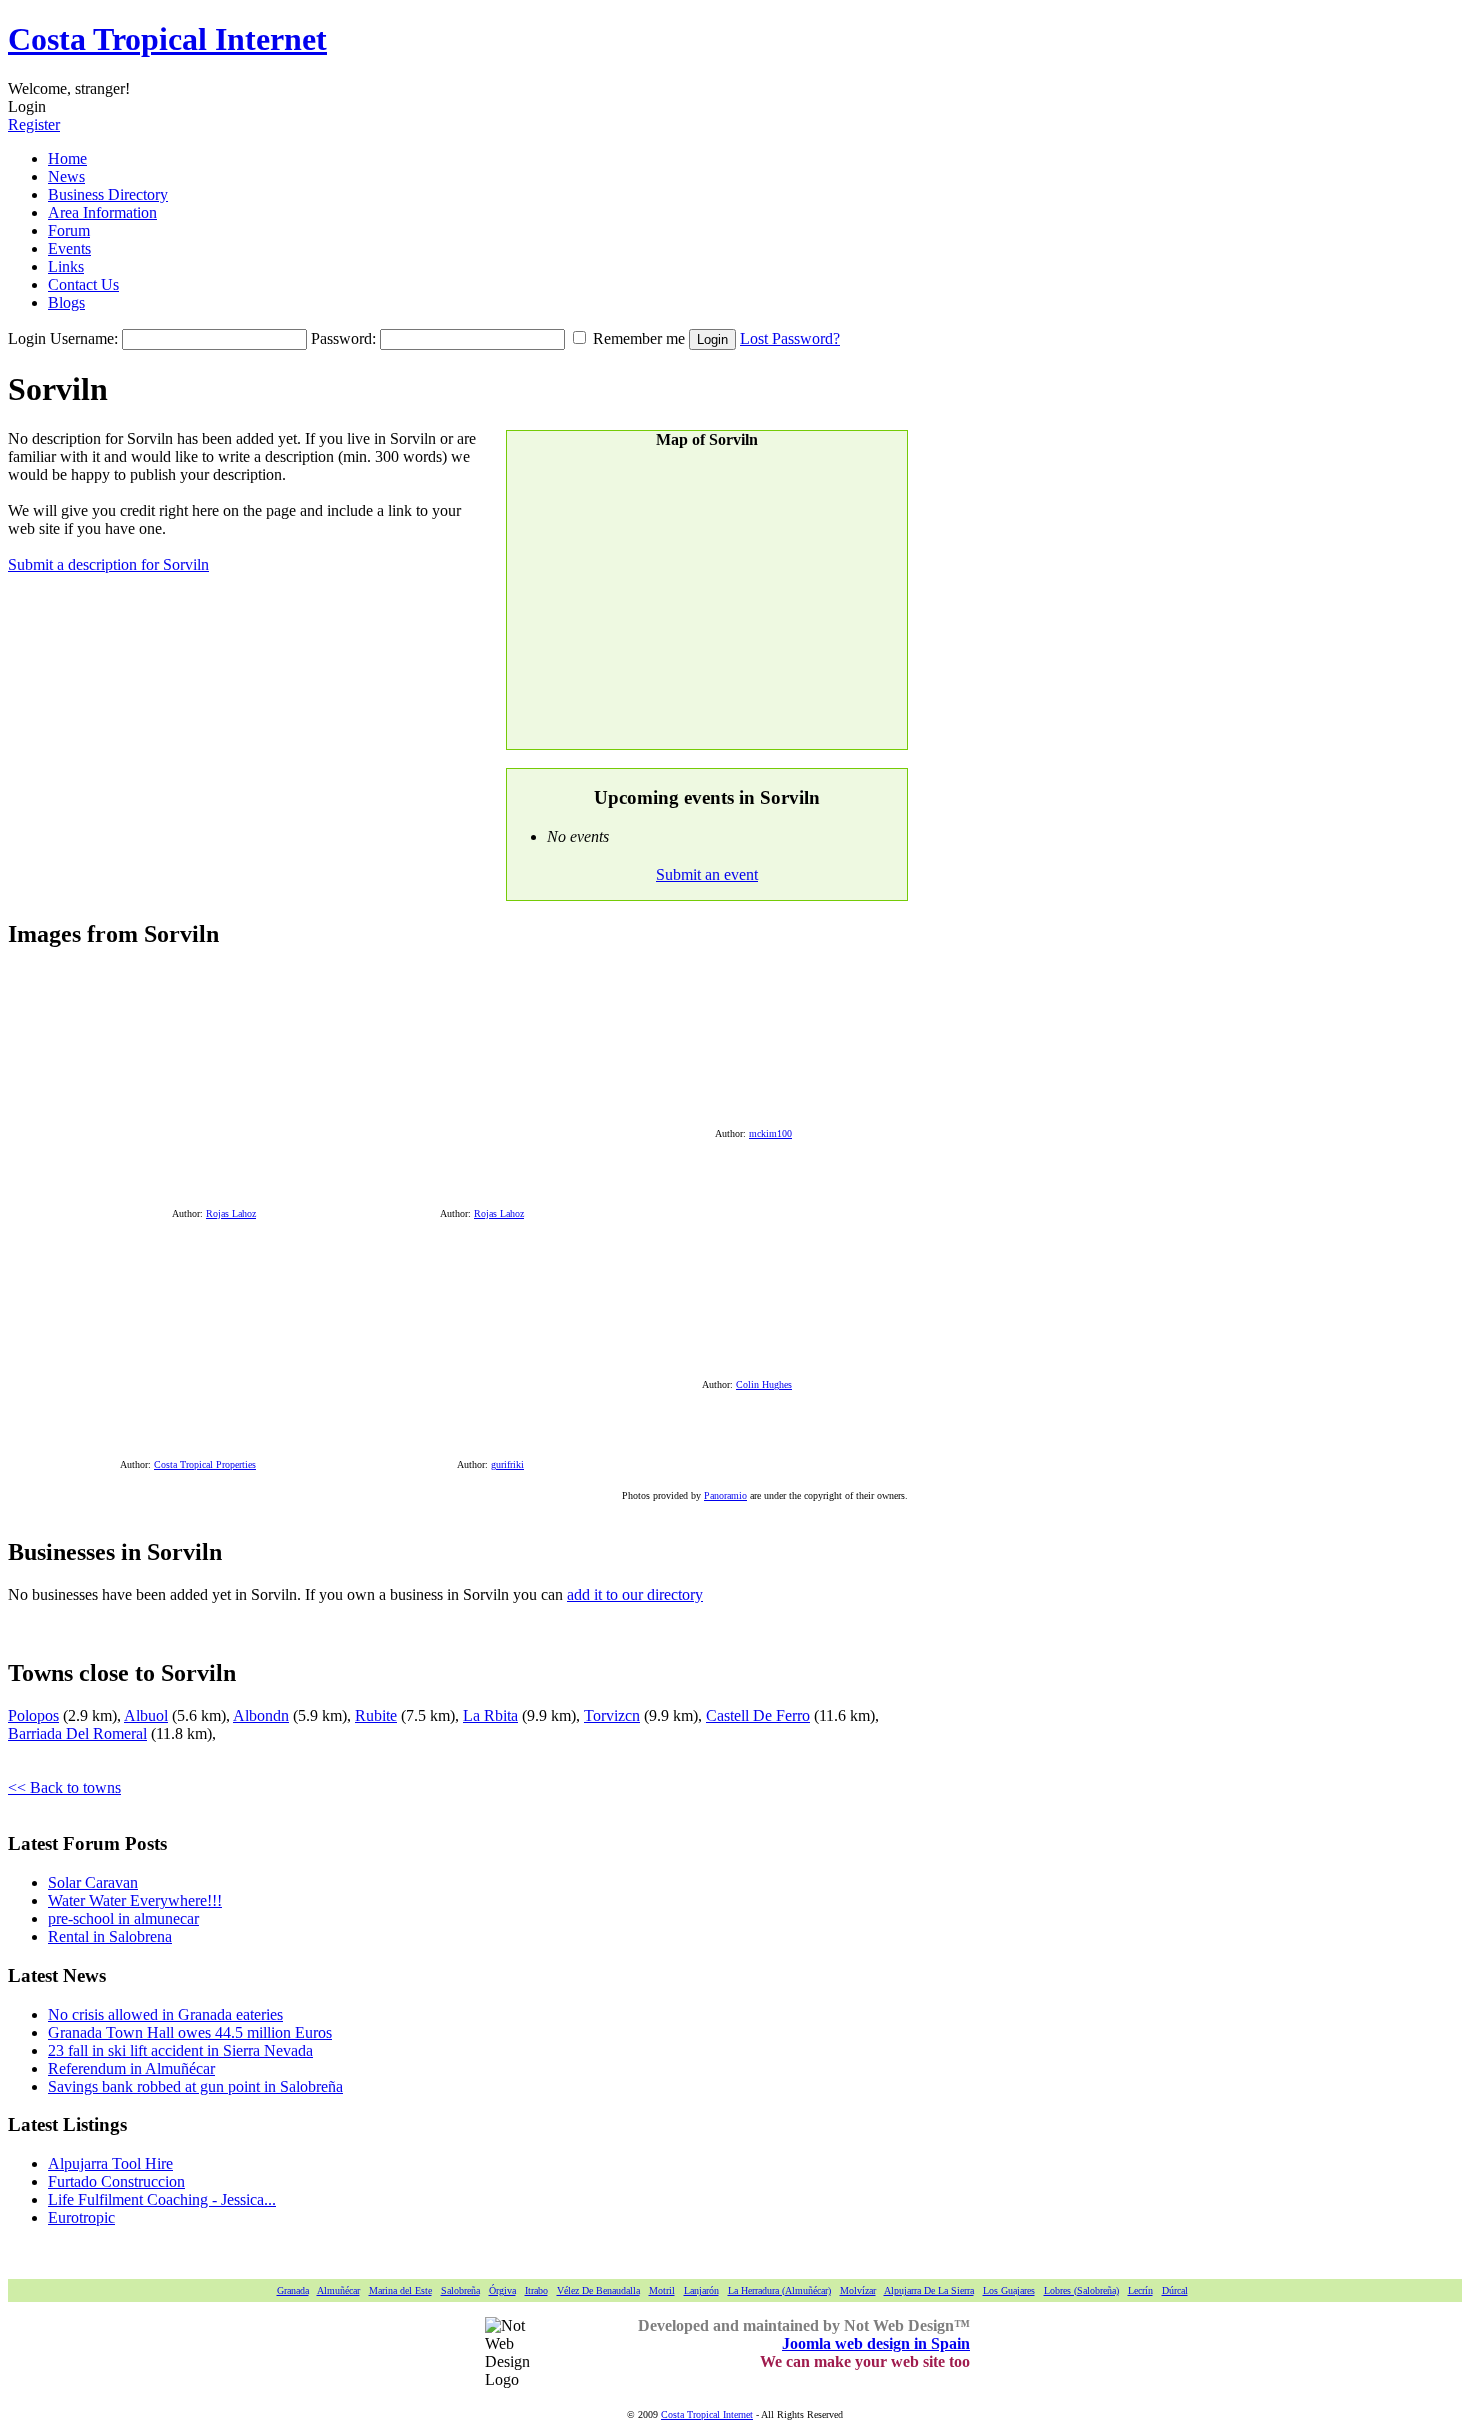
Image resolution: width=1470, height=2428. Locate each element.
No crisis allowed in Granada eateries (165, 2014)
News (66, 176)
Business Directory (108, 194)
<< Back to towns (64, 1787)
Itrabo (536, 2290)
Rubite (376, 1715)
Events (69, 248)
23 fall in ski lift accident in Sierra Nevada (180, 2050)
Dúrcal (1175, 2290)
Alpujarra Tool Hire (110, 2163)
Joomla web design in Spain (876, 2343)
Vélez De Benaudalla (598, 2290)
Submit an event (707, 874)
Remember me (639, 338)
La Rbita (490, 1715)
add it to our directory (635, 1594)
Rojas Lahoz (231, 1213)
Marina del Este (400, 2290)
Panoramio (725, 1495)
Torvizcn (612, 1715)
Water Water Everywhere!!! (135, 1900)
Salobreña (460, 2290)
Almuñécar (338, 2290)
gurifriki (507, 1464)
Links (66, 266)
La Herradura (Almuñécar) (779, 2290)
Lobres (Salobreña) (1081, 2290)
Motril (662, 2290)
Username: (84, 338)
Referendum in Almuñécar (131, 2068)
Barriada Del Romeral (77, 1733)
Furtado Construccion (116, 2181)
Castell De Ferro (758, 1715)
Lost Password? (790, 338)
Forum (69, 230)
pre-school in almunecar (123, 1918)
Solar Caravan (93, 1882)
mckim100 (770, 1133)
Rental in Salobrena (110, 1936)
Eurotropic (81, 2217)
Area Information (102, 212)
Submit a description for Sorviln (108, 564)
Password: (343, 338)
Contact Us (83, 284)
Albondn (261, 1715)
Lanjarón (701, 2290)
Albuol (146, 1715)
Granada (293, 2290)
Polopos (33, 1715)
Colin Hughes (764, 1384)
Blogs (66, 302)
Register (34, 124)
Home (67, 158)
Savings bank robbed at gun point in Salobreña (195, 2086)
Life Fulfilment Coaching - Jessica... (162, 2199)
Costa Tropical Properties (205, 1464)
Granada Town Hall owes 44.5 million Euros (190, 2032)
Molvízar (858, 2290)
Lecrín (1140, 2290)
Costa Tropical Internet (167, 39)
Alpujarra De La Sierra (929, 2290)
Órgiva (502, 2290)
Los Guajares (1009, 2290)
